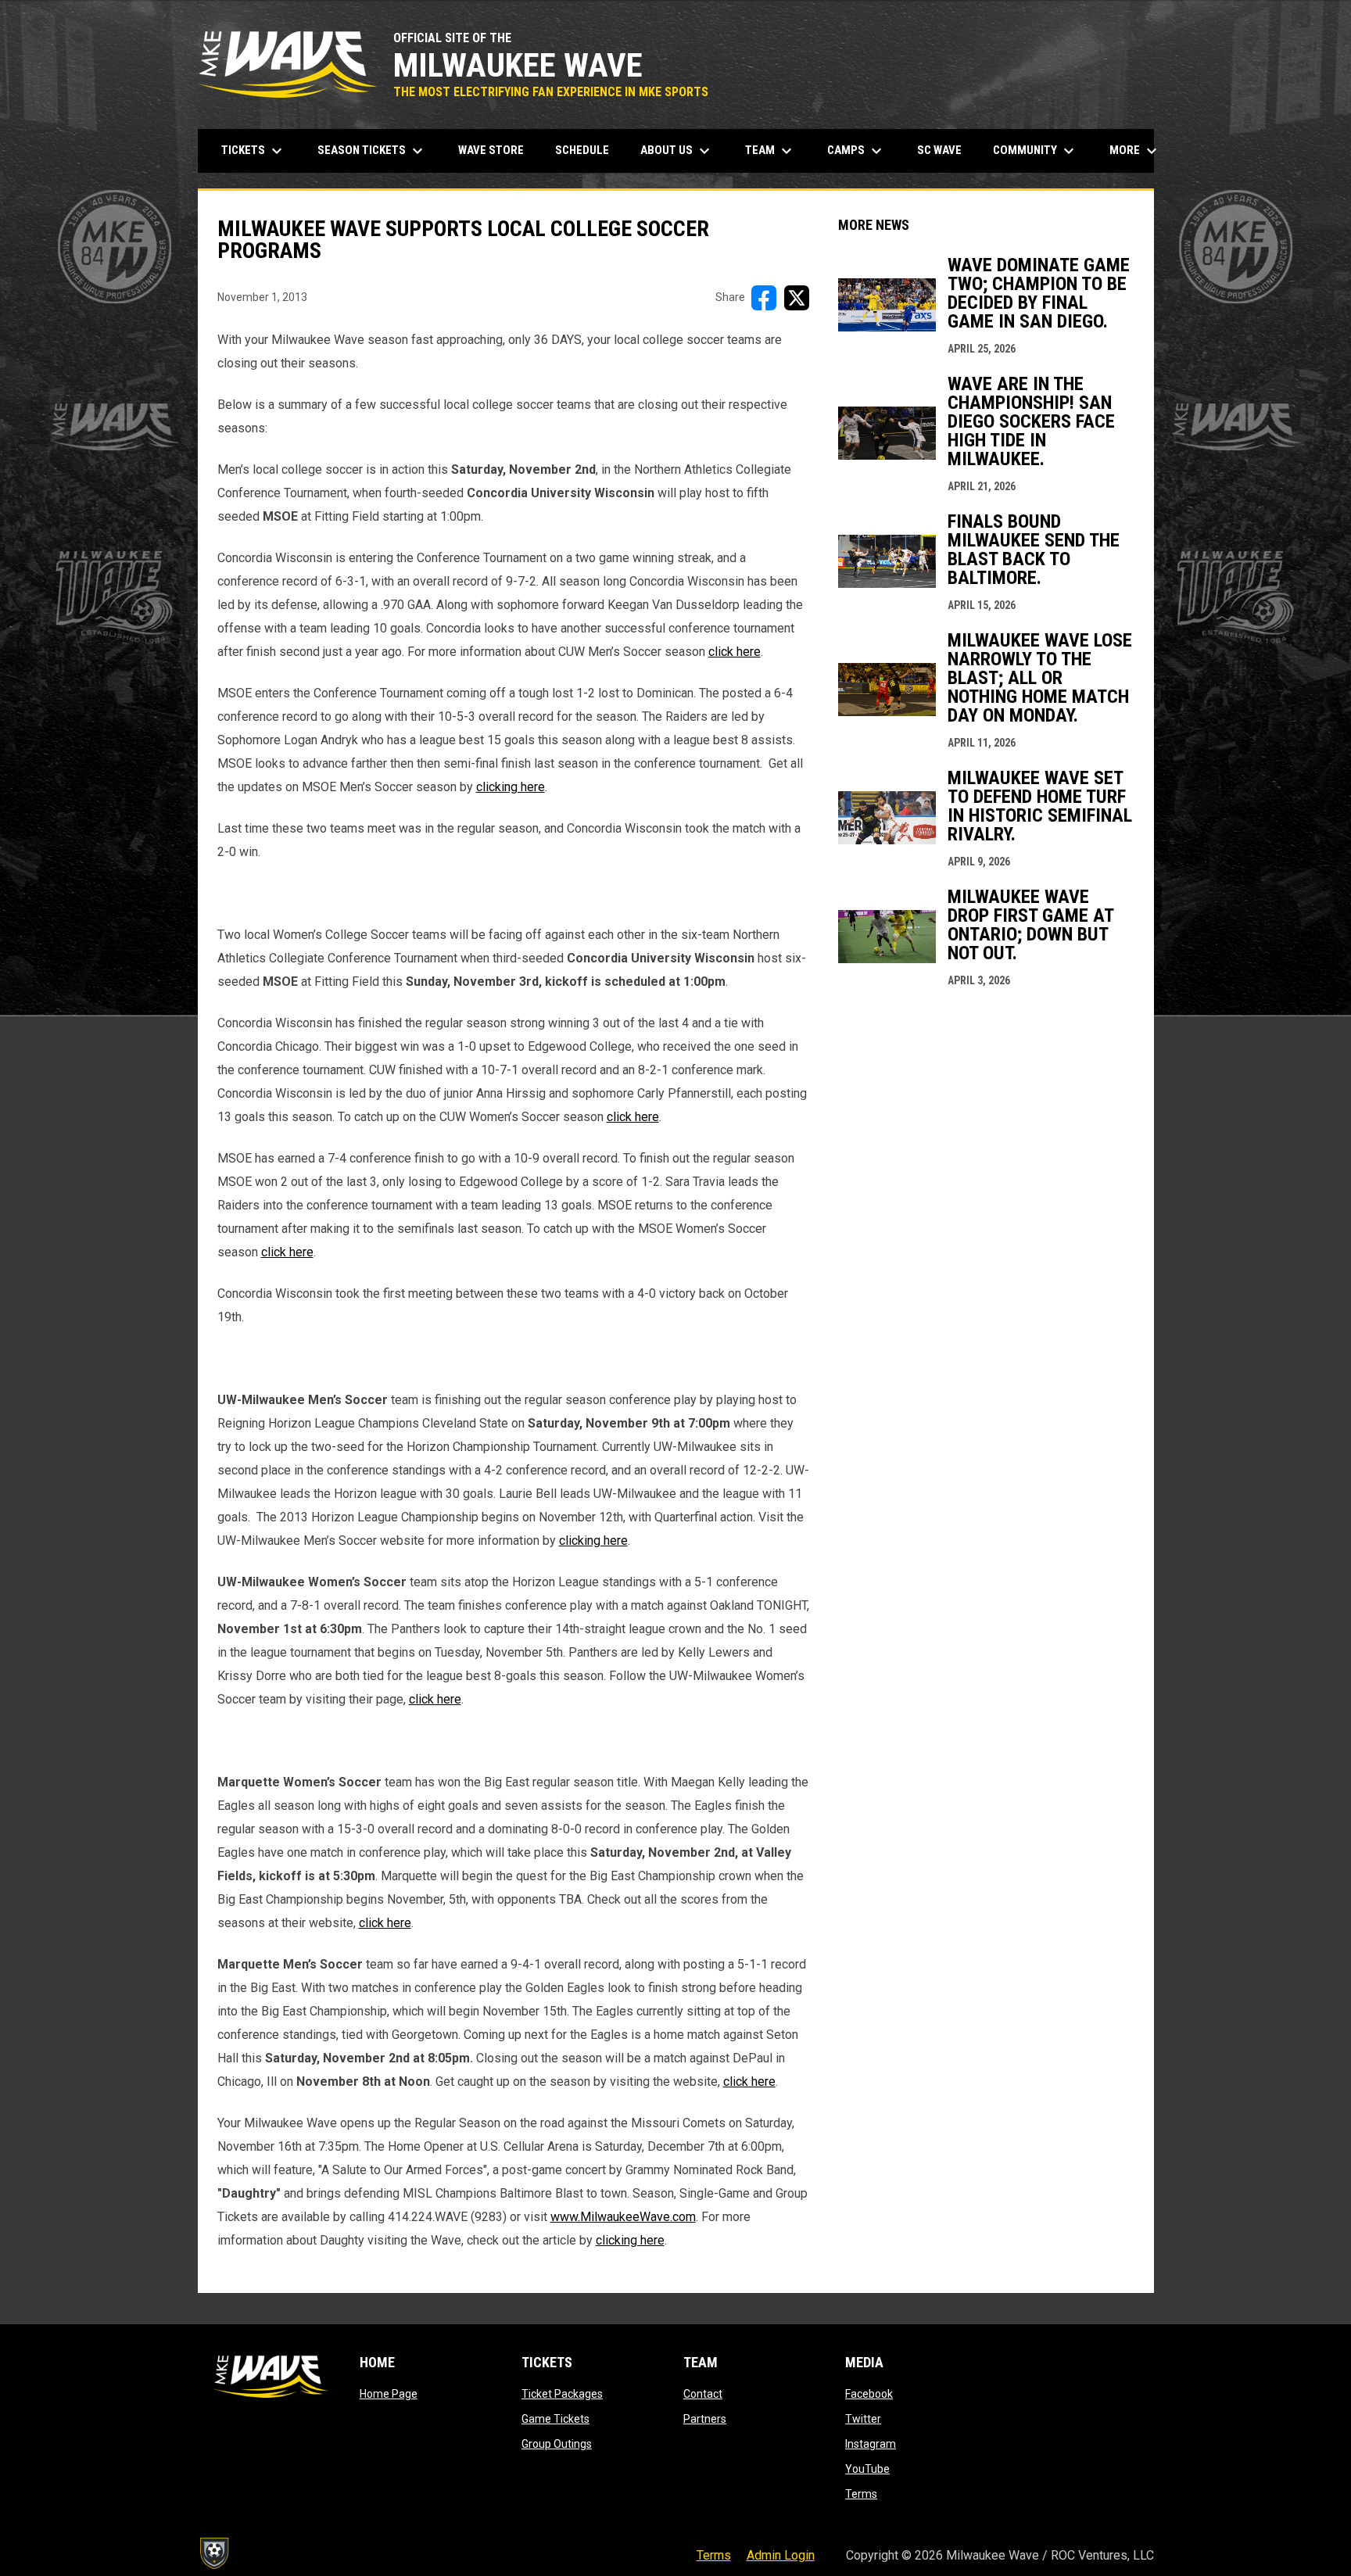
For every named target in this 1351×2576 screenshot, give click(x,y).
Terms (861, 2494)
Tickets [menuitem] (254, 151)
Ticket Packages (562, 2394)
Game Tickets (555, 2419)
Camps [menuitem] (856, 151)
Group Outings (557, 2444)
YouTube (867, 2469)
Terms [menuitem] (714, 2555)
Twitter (863, 2419)
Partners (705, 2419)
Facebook (869, 2394)
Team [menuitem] (770, 151)
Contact (703, 2394)
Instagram (871, 2444)
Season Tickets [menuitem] (372, 151)
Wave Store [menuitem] (497, 150)
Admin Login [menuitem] (781, 2555)
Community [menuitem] (1036, 151)
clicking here (511, 787)
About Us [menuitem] (677, 151)
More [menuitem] (1135, 151)
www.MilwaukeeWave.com (623, 2217)
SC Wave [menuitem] (945, 150)
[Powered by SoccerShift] (213, 2553)
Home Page (389, 2394)
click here (735, 652)
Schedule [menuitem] (582, 150)
